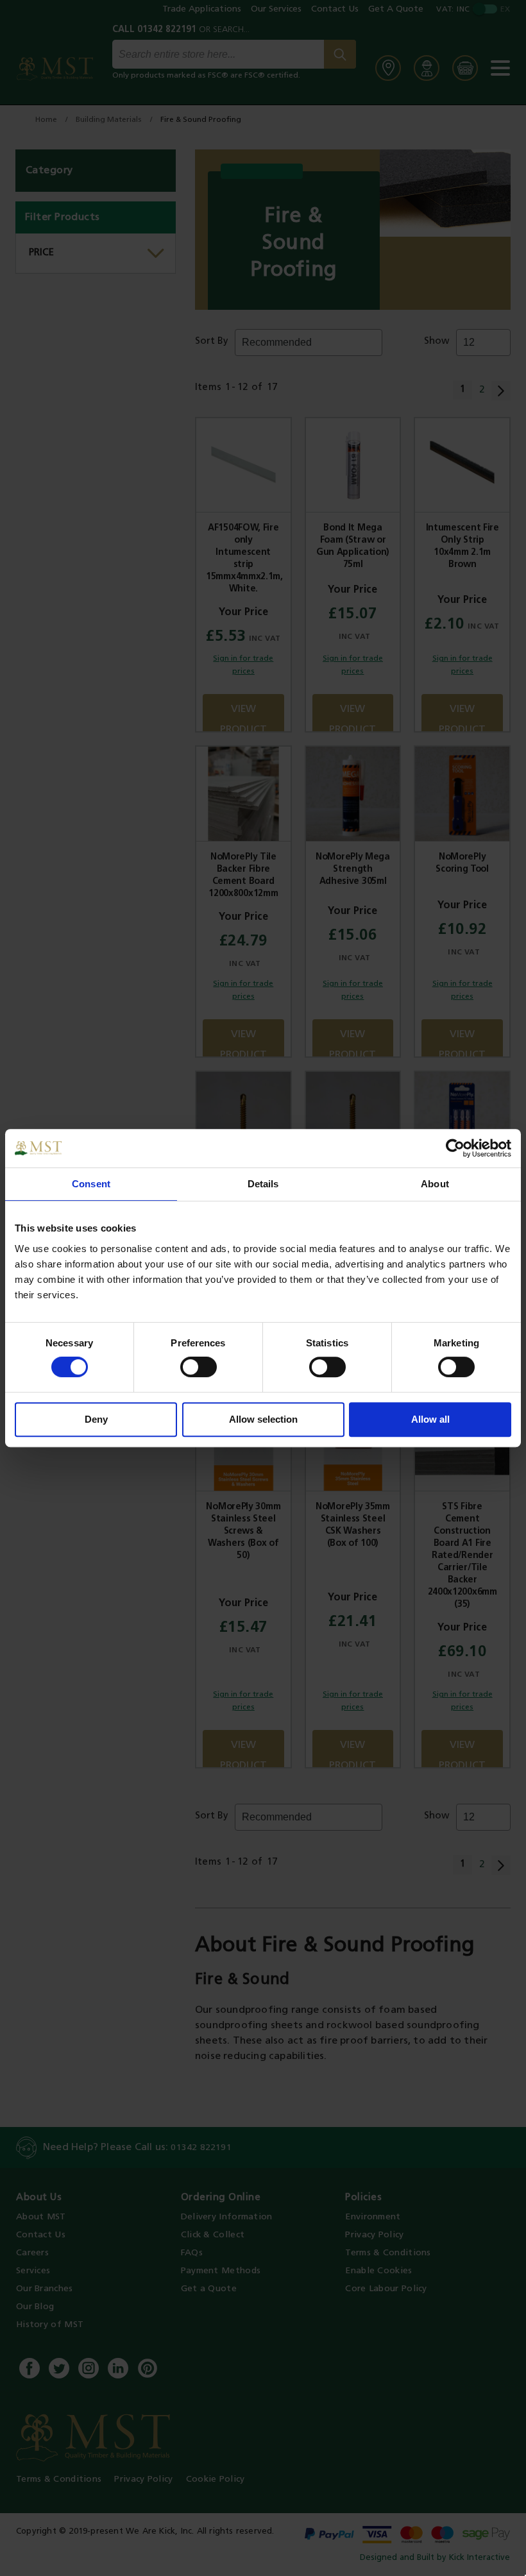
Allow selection (263, 1419)
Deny (96, 1419)
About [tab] (435, 1184)
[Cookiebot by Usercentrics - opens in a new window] (455, 1148)
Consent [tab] (91, 1184)
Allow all (430, 1419)
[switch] (199, 1367)
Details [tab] (263, 1184)
